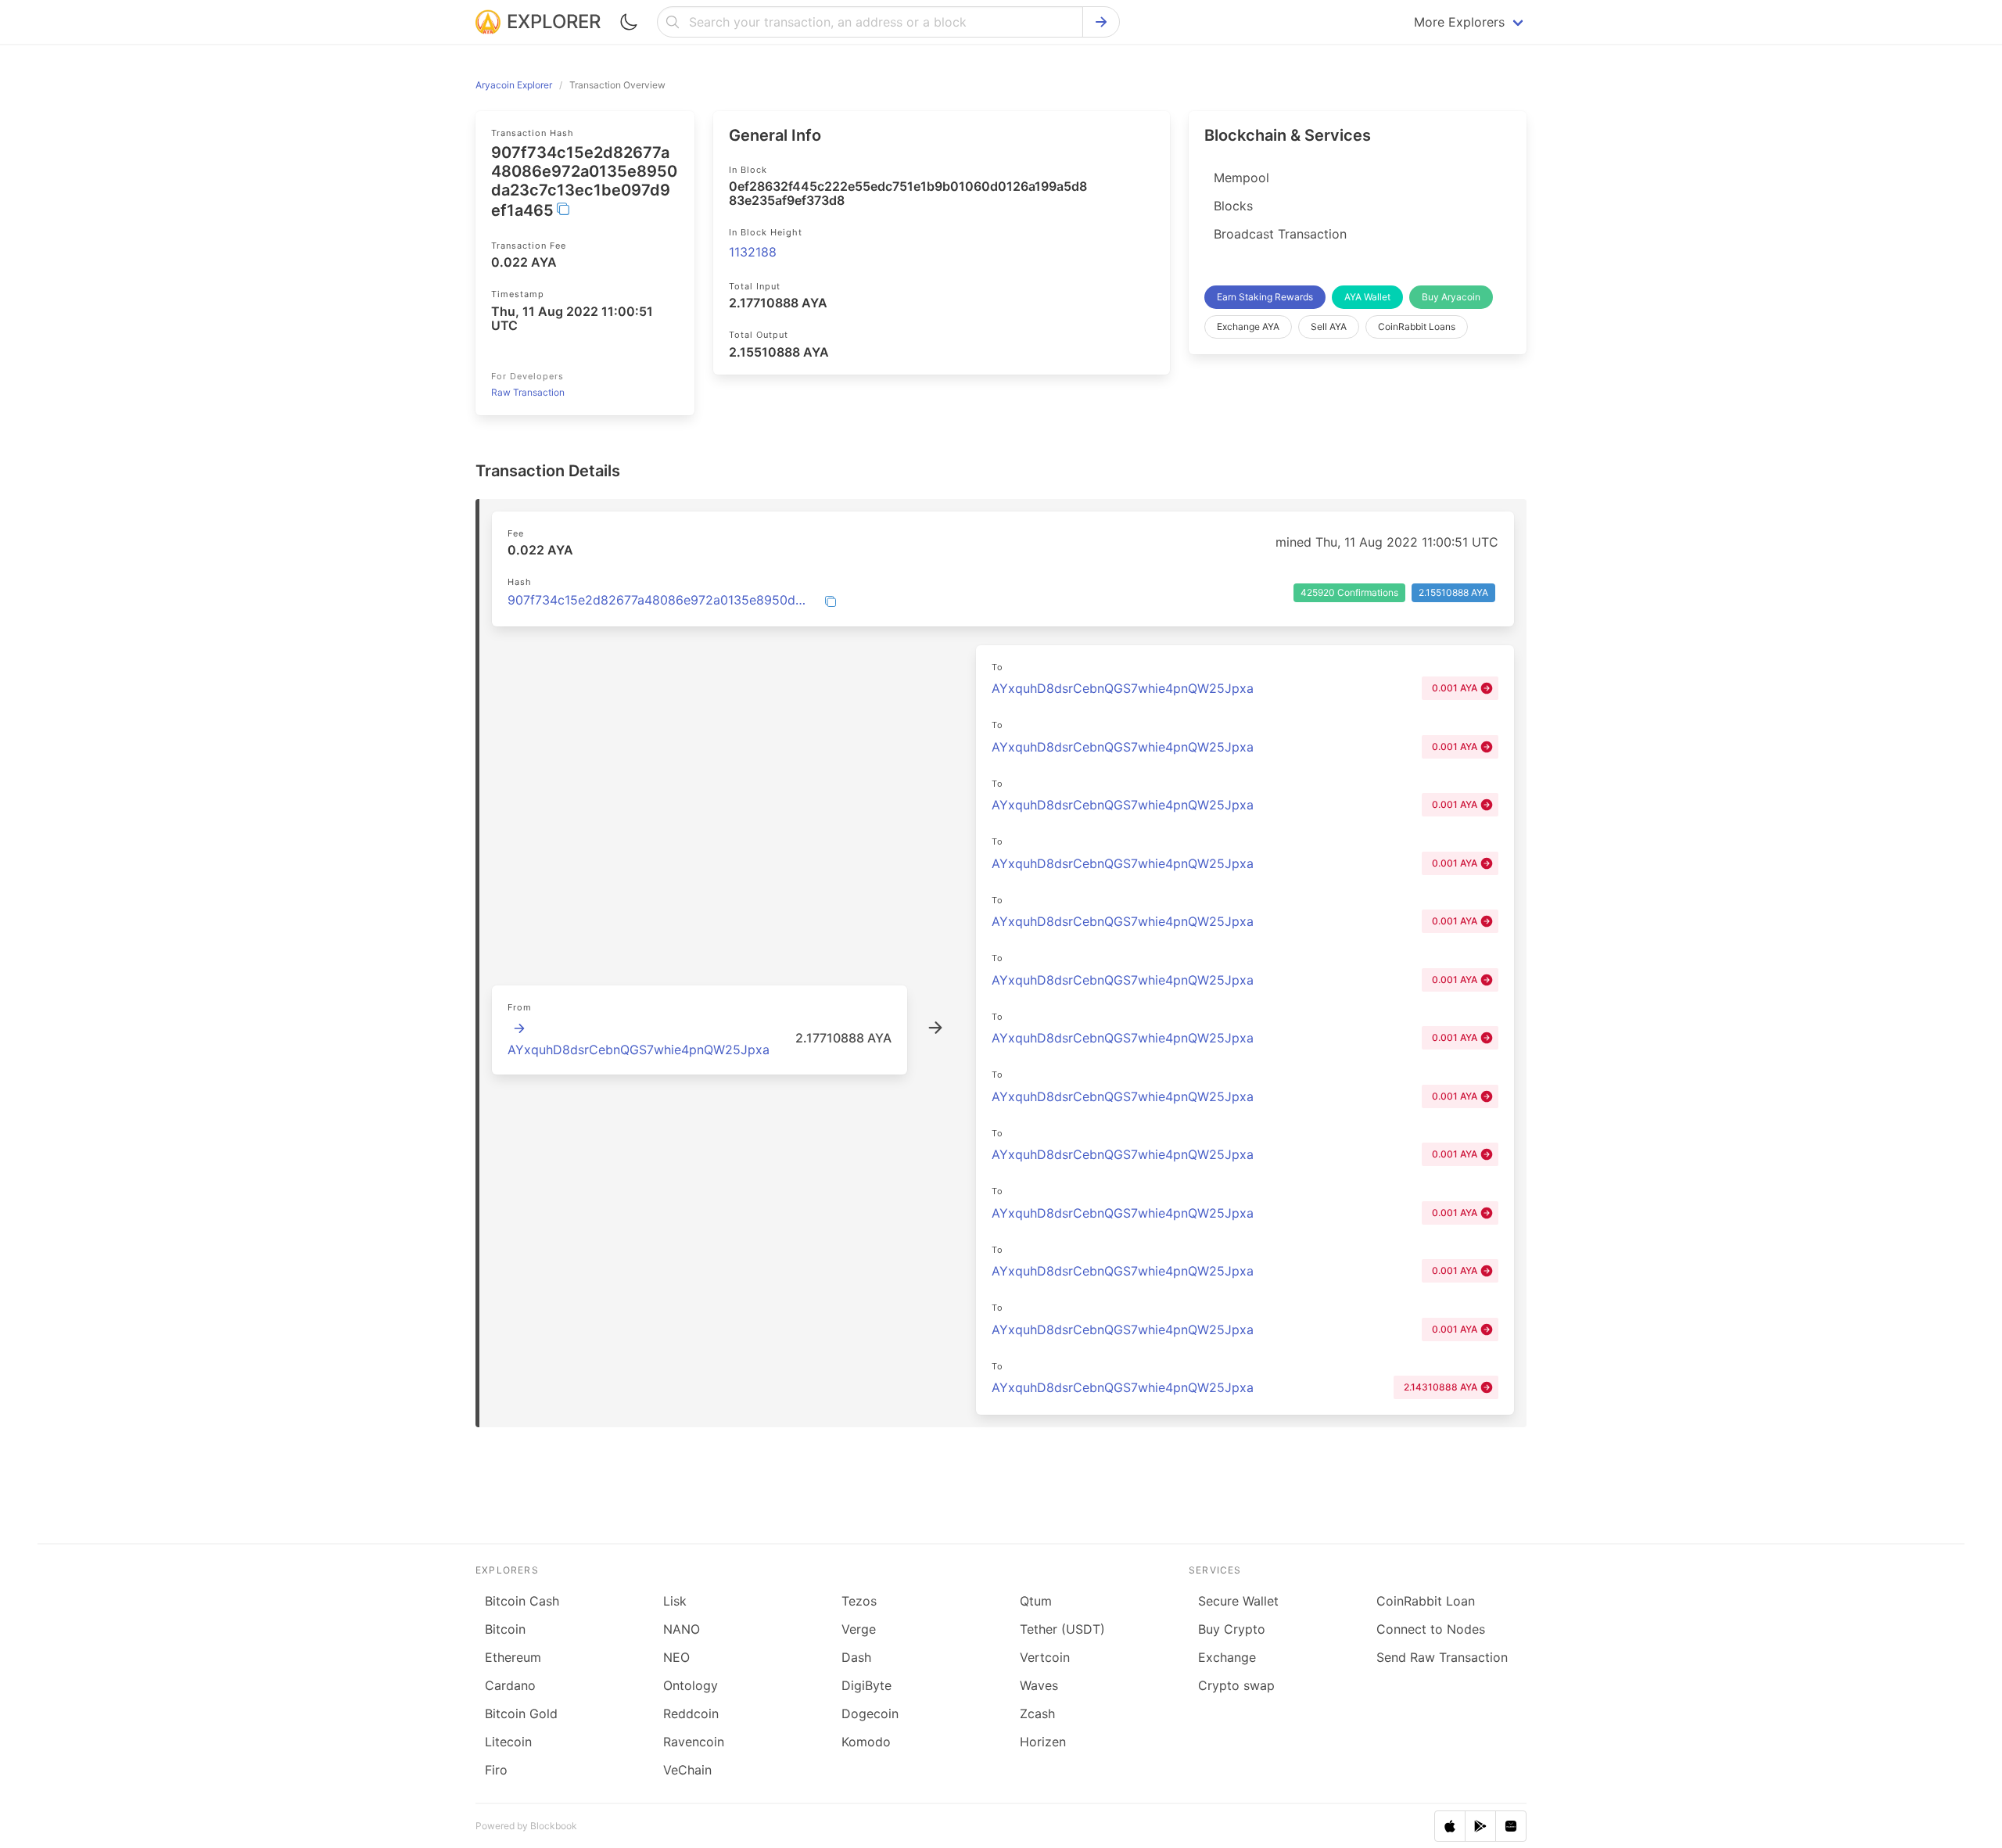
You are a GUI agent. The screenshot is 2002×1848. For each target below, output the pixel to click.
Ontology (691, 1685)
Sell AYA (1329, 327)
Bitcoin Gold (521, 1713)
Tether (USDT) (1062, 1629)
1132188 (753, 252)
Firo (496, 1770)
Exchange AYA (1248, 327)
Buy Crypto (1232, 1629)
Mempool (1241, 178)
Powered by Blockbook (526, 1826)
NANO (682, 1629)
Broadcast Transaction (1280, 234)
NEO (676, 1657)
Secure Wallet (1238, 1601)
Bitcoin (505, 1629)
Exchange (1227, 1657)
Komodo (866, 1742)
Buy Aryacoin (1451, 297)
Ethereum (513, 1657)
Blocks (1233, 206)
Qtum (1036, 1601)
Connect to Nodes (1431, 1629)
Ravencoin (694, 1742)
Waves (1039, 1685)
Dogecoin (870, 1713)
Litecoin (508, 1742)
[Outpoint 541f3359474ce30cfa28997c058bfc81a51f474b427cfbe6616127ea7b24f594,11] (519, 1028)
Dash (856, 1657)
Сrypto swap (1236, 1685)
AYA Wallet (1367, 297)
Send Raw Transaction (1442, 1657)
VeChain (687, 1770)
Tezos (859, 1601)
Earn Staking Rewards (1265, 297)
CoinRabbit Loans (1417, 327)
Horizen (1043, 1742)
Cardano (510, 1685)
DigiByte (866, 1685)
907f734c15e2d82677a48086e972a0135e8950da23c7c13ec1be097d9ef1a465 (657, 600)
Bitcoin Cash (522, 1601)
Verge (859, 1629)
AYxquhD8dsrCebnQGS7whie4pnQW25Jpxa (639, 1050)
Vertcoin (1045, 1657)
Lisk (675, 1601)
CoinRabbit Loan (1426, 1601)
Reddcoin (691, 1713)
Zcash (1037, 1713)
